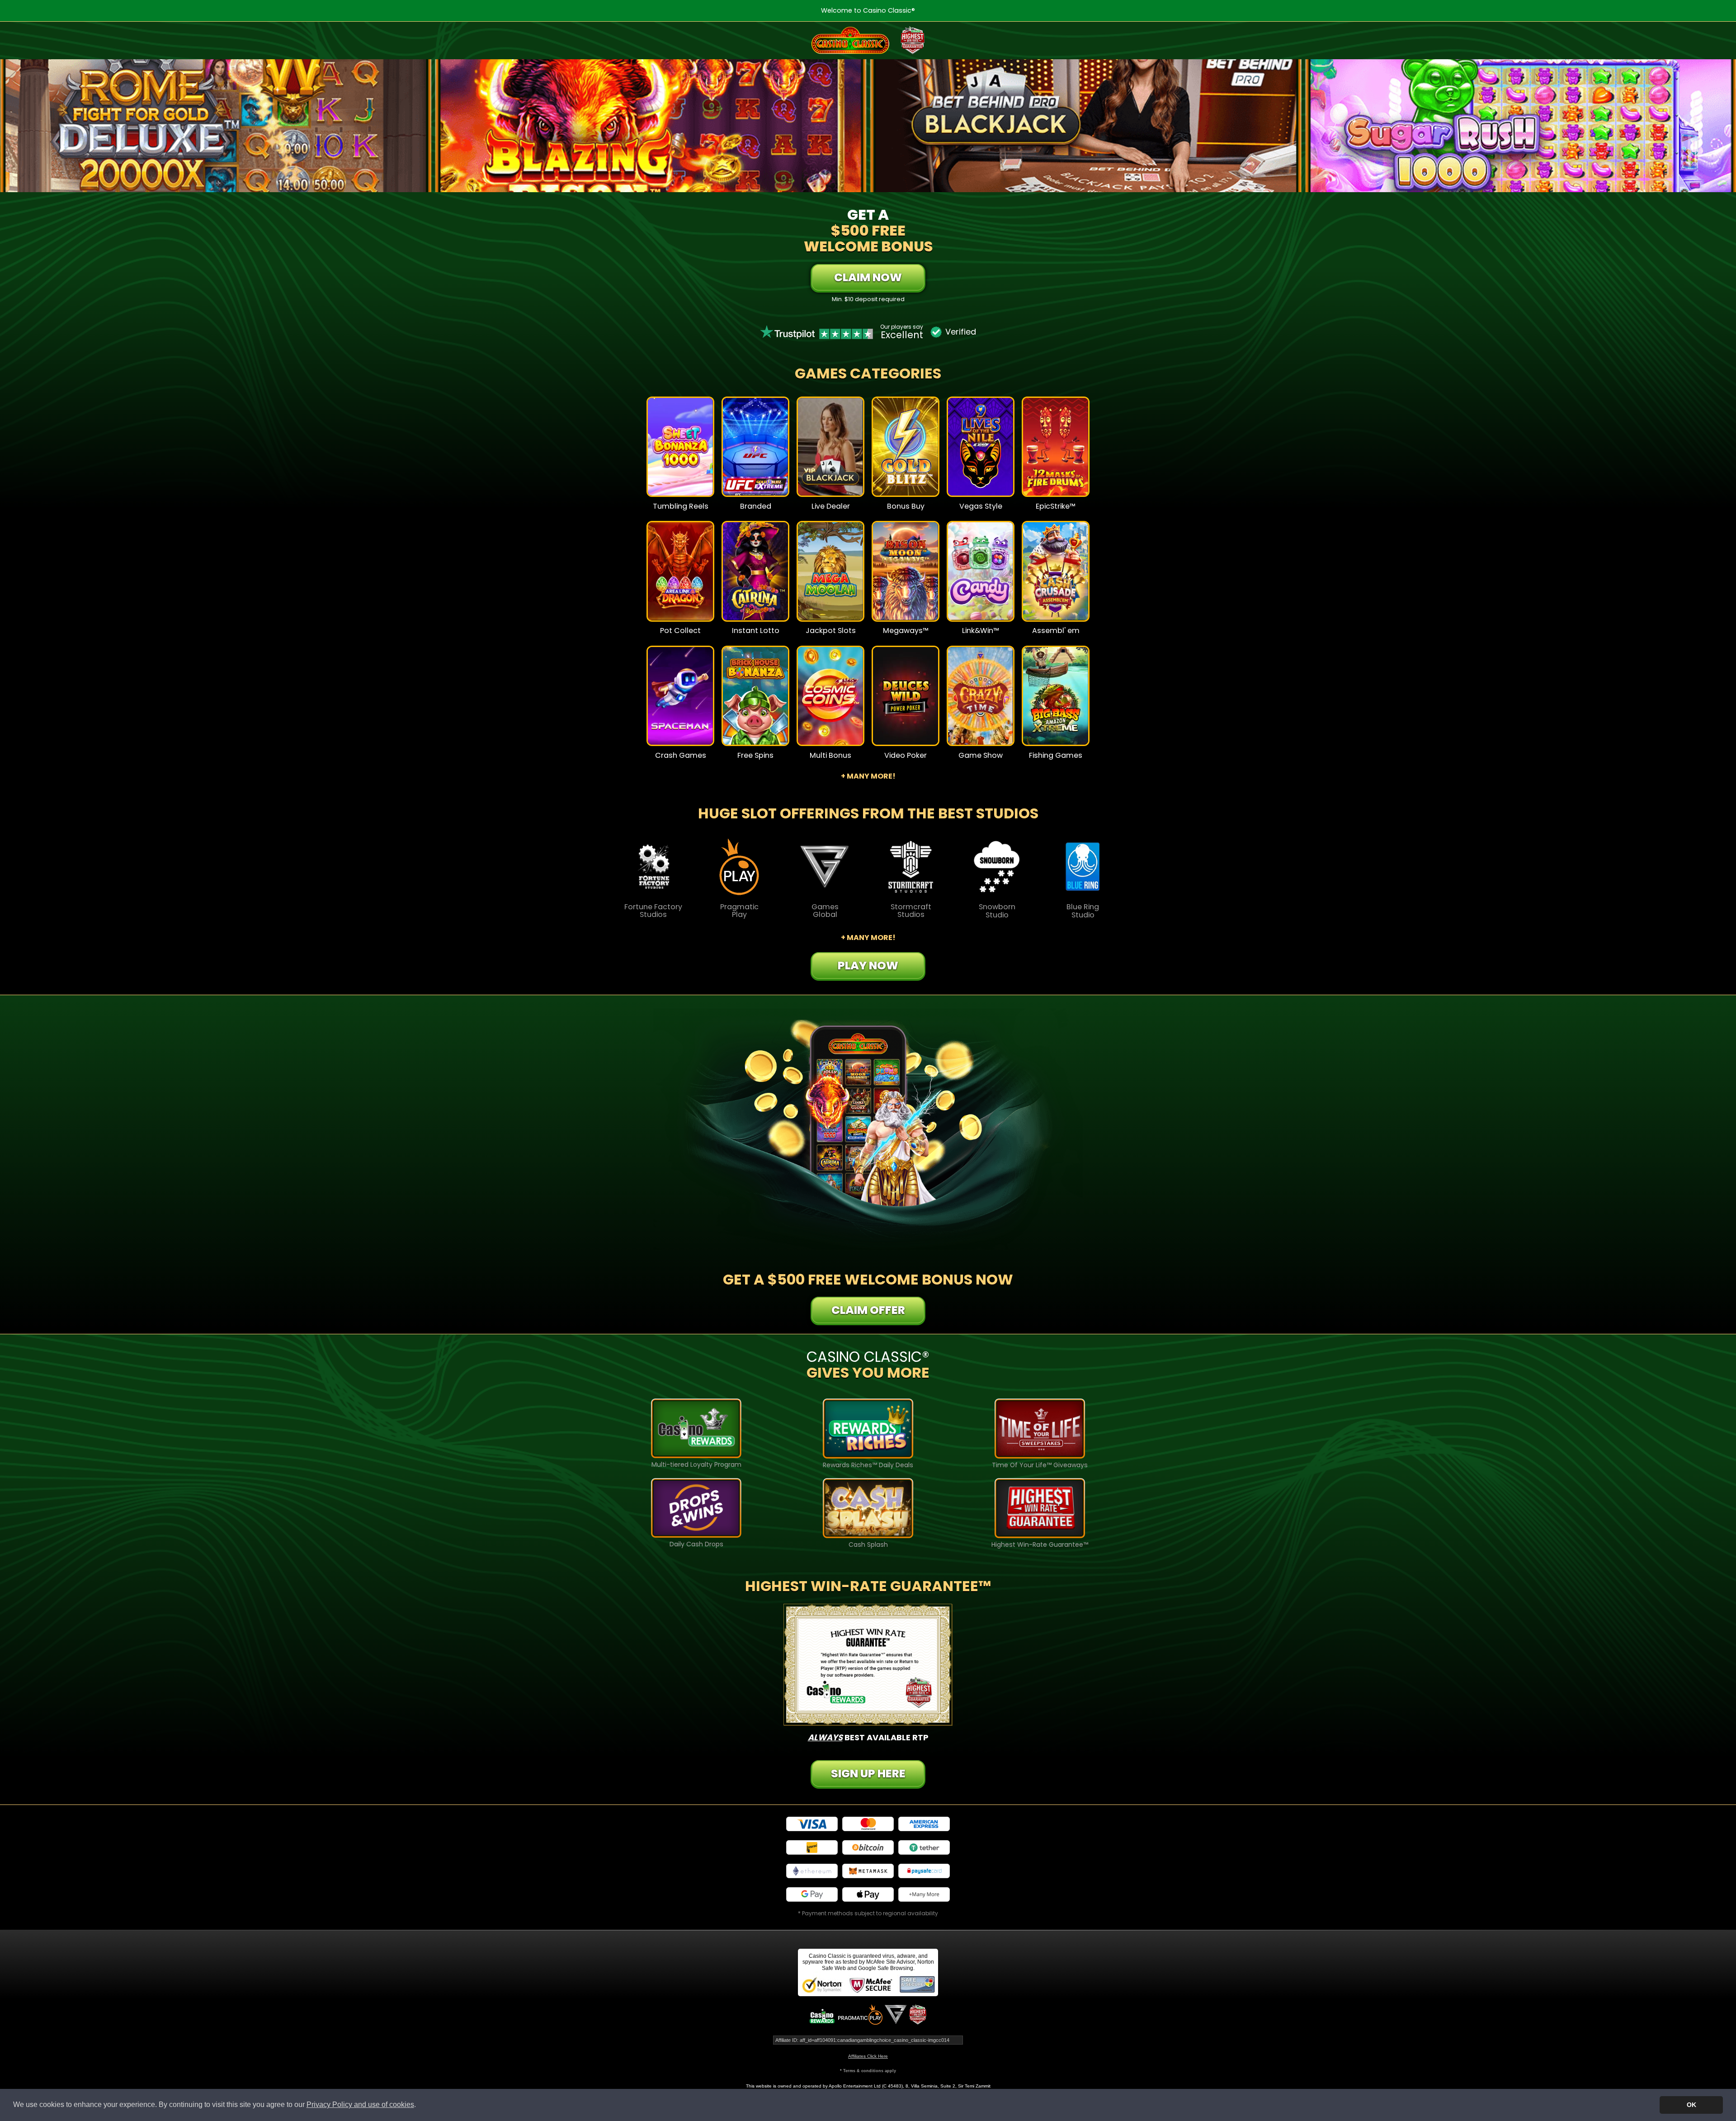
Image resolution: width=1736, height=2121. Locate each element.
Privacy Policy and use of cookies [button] (360, 2104)
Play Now (681, 453)
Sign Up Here (868, 1774)
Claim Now (868, 277)
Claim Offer (868, 1310)
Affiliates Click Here (868, 2056)
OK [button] (1691, 2105)
